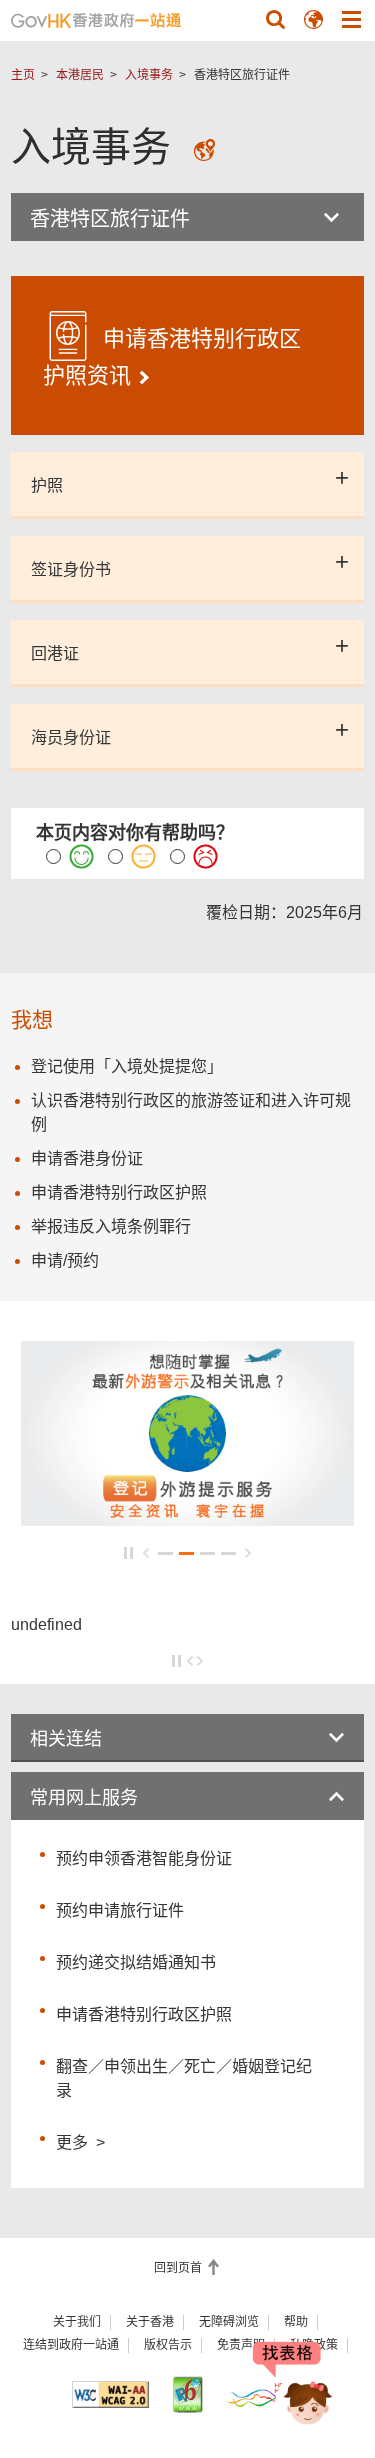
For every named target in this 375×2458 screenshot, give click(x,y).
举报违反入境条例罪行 (111, 1226)
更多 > (80, 2140)
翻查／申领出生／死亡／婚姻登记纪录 (184, 2078)
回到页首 (179, 2268)
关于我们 (77, 2322)
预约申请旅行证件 (120, 1910)
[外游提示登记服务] (187, 1516)
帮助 (296, 2322)
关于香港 (150, 2322)
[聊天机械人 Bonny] (293, 2386)
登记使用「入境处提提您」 (127, 1066)
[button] (275, 19)
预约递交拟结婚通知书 (136, 1962)
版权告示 (168, 2345)
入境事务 (149, 75)
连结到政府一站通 (71, 2345)
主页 (23, 75)
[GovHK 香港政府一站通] (96, 20)
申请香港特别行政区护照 (144, 2014)
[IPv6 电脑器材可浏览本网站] (187, 2394)
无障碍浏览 (229, 2322)
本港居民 (80, 75)
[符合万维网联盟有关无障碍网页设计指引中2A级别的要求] (110, 2394)
